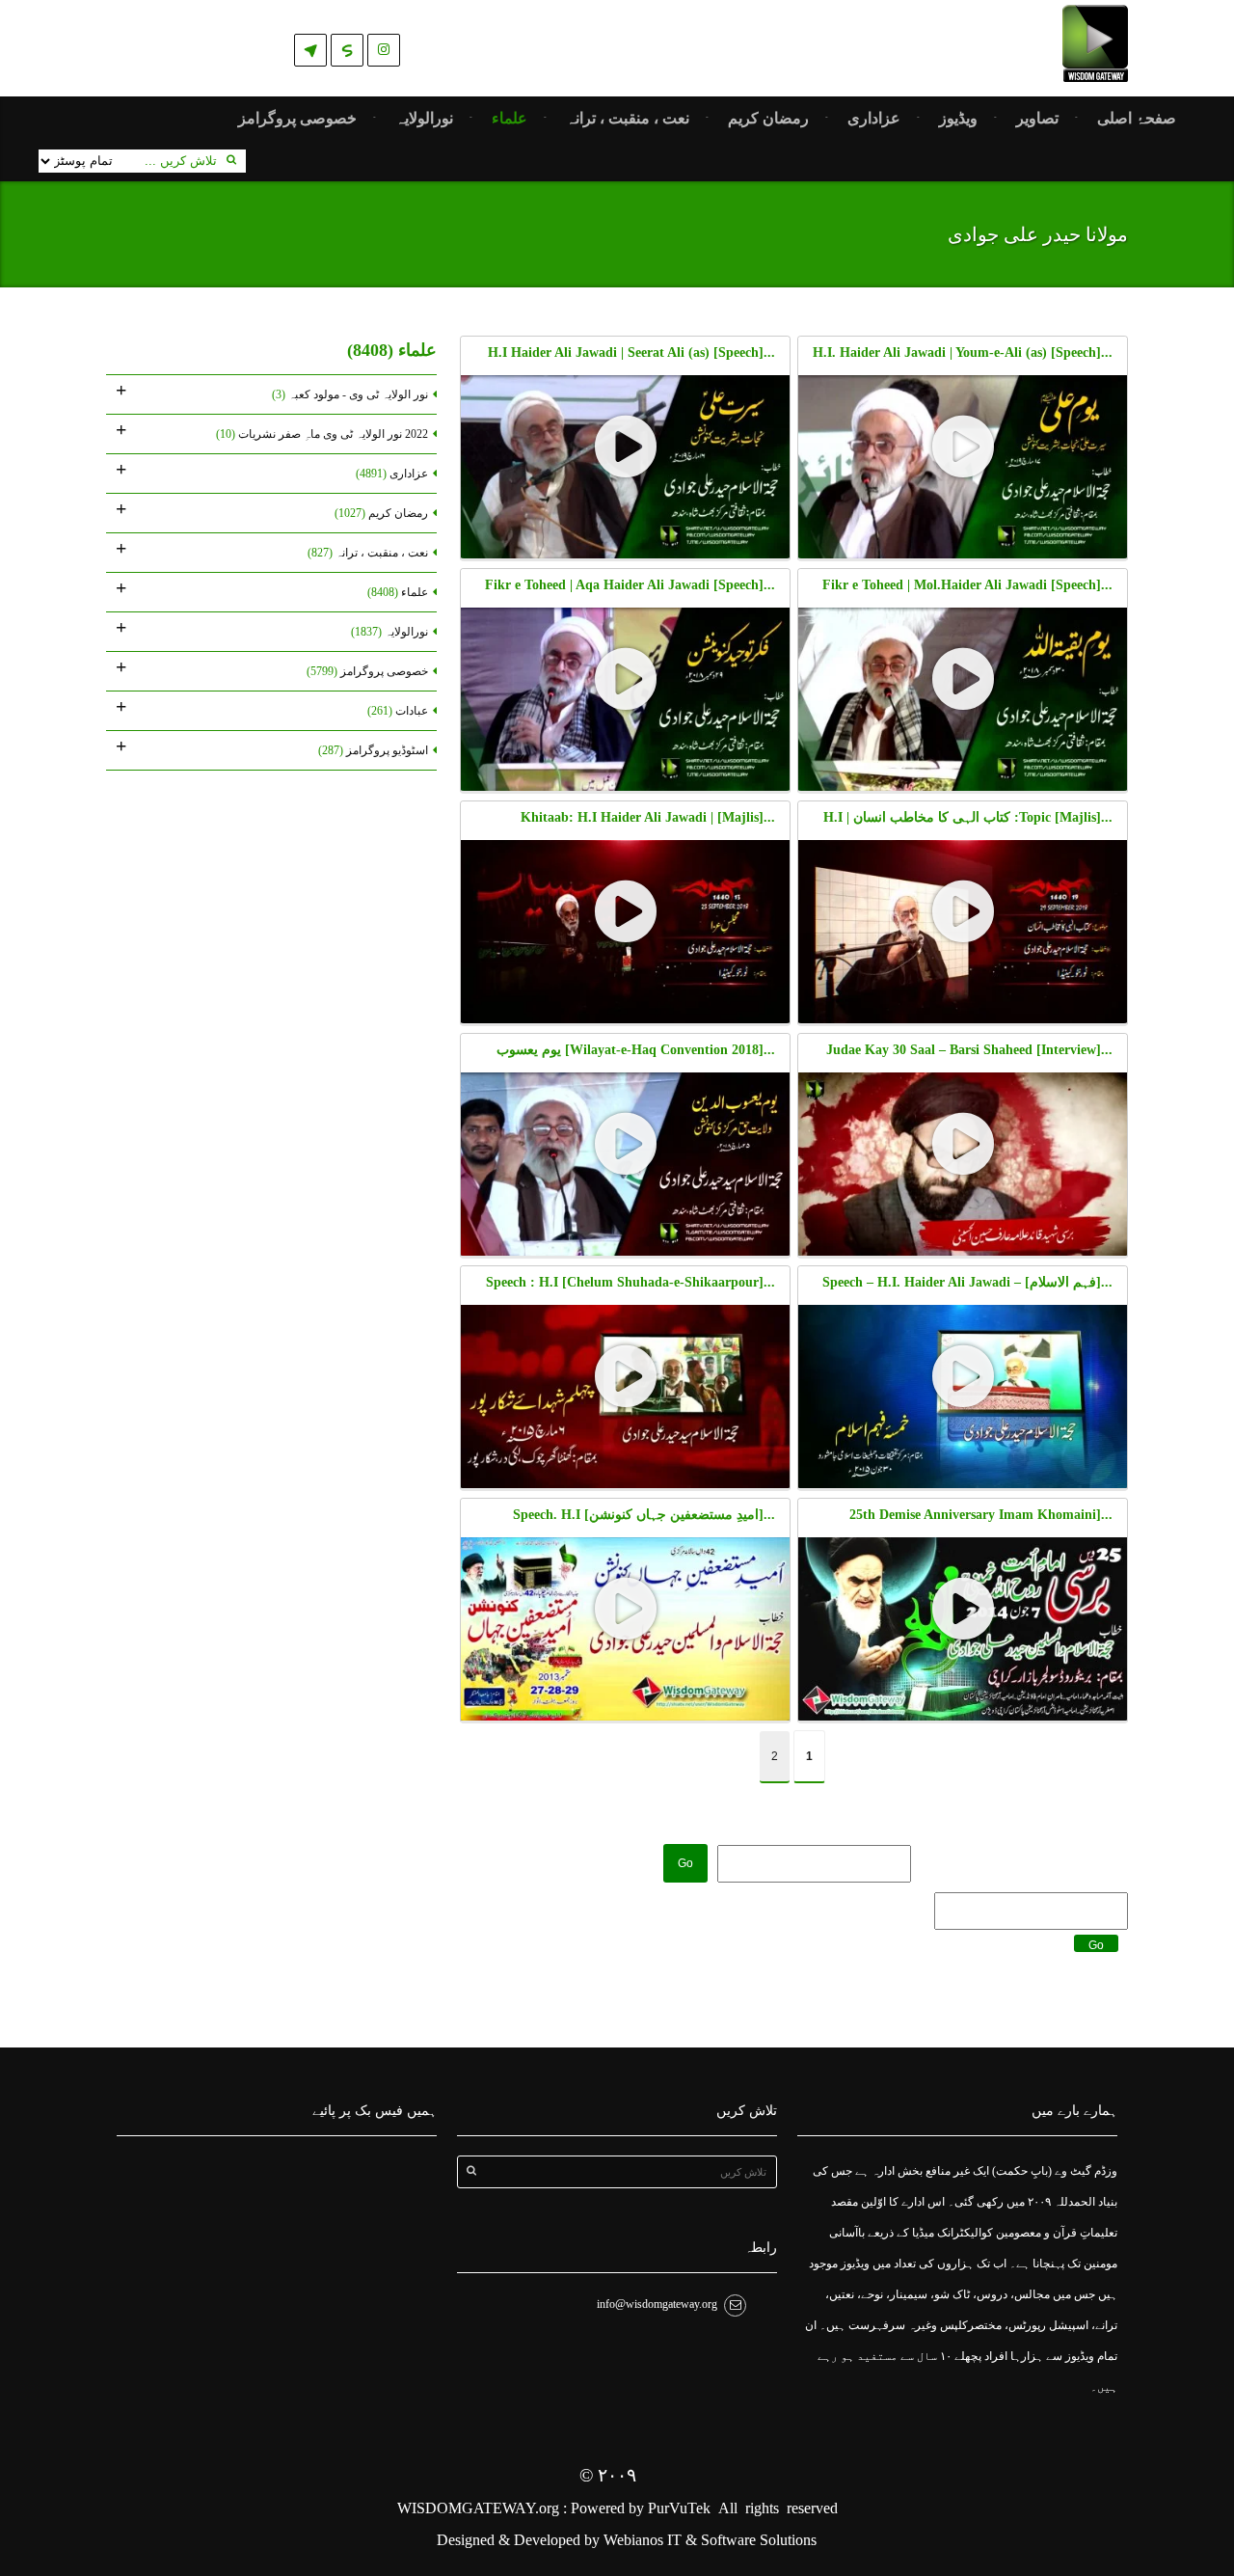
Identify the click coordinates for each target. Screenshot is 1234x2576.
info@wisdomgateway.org (657, 2304)
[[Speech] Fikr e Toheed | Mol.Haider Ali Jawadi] (963, 680)
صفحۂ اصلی (1137, 119)
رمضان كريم (768, 119)
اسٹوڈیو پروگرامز (373, 750)
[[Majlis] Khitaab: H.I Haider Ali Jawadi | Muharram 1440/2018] (625, 912)
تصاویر (1037, 119)
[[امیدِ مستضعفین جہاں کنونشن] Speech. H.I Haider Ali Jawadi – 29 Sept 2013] (625, 1610)
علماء (510, 119)
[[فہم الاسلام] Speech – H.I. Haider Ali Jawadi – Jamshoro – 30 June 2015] (963, 1377)
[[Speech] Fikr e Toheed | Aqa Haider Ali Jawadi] (625, 680)
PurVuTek (679, 2508)
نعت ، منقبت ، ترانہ (628, 119)
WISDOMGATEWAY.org (480, 2508)
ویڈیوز (958, 119)
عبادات (398, 711)
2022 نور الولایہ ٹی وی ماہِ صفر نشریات (322, 434)
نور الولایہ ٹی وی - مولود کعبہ (350, 394)
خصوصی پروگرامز (297, 119)
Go (685, 1863)
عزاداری (874, 119)
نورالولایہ (424, 119)
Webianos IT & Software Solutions (710, 2540)
